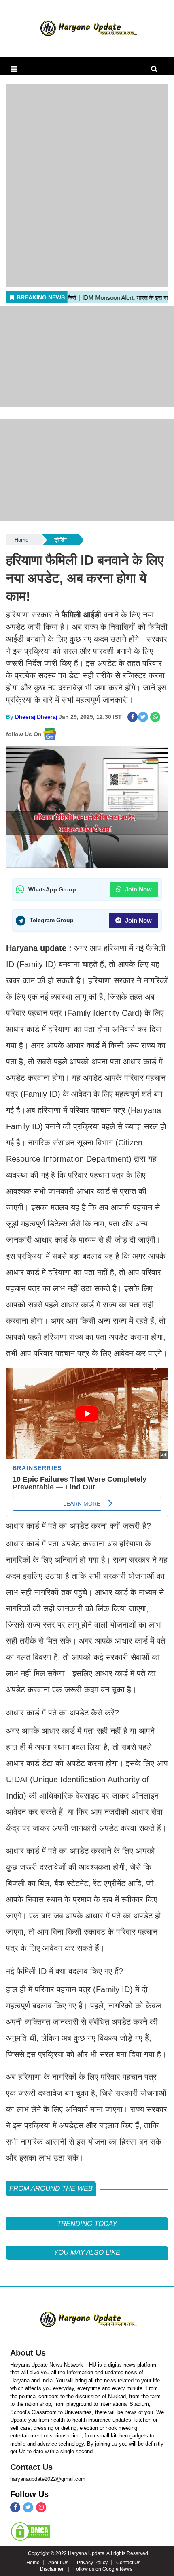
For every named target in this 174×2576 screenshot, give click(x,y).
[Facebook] (15, 2507)
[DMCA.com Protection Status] (30, 2531)
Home (21, 540)
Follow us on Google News (103, 2569)
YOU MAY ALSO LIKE (87, 2252)
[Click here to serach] (156, 69)
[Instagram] (41, 2507)
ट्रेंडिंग (60, 540)
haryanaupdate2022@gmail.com (48, 2479)
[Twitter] (28, 2507)
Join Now (138, 889)
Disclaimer (52, 2569)
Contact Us (31, 2467)
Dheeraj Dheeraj (36, 717)
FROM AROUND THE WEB (51, 2188)
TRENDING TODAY (87, 2224)
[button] (14, 69)
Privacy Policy (92, 2563)
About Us (28, 2353)
